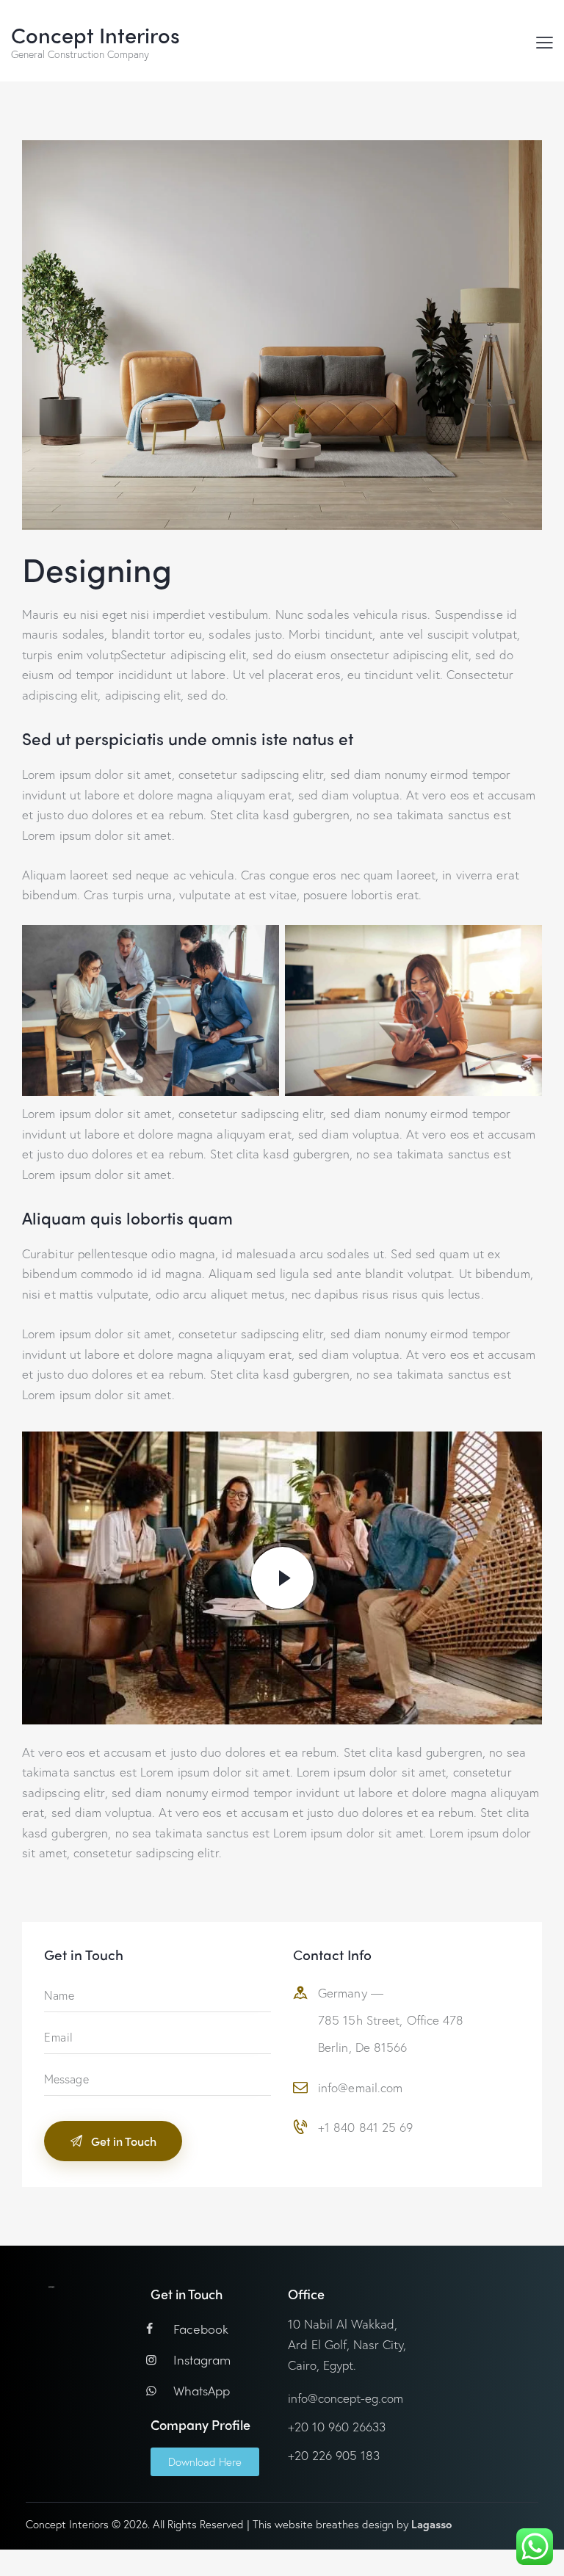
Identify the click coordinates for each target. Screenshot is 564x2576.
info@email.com (360, 2087)
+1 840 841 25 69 (366, 2127)
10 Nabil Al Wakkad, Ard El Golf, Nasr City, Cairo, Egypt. (347, 2344)
